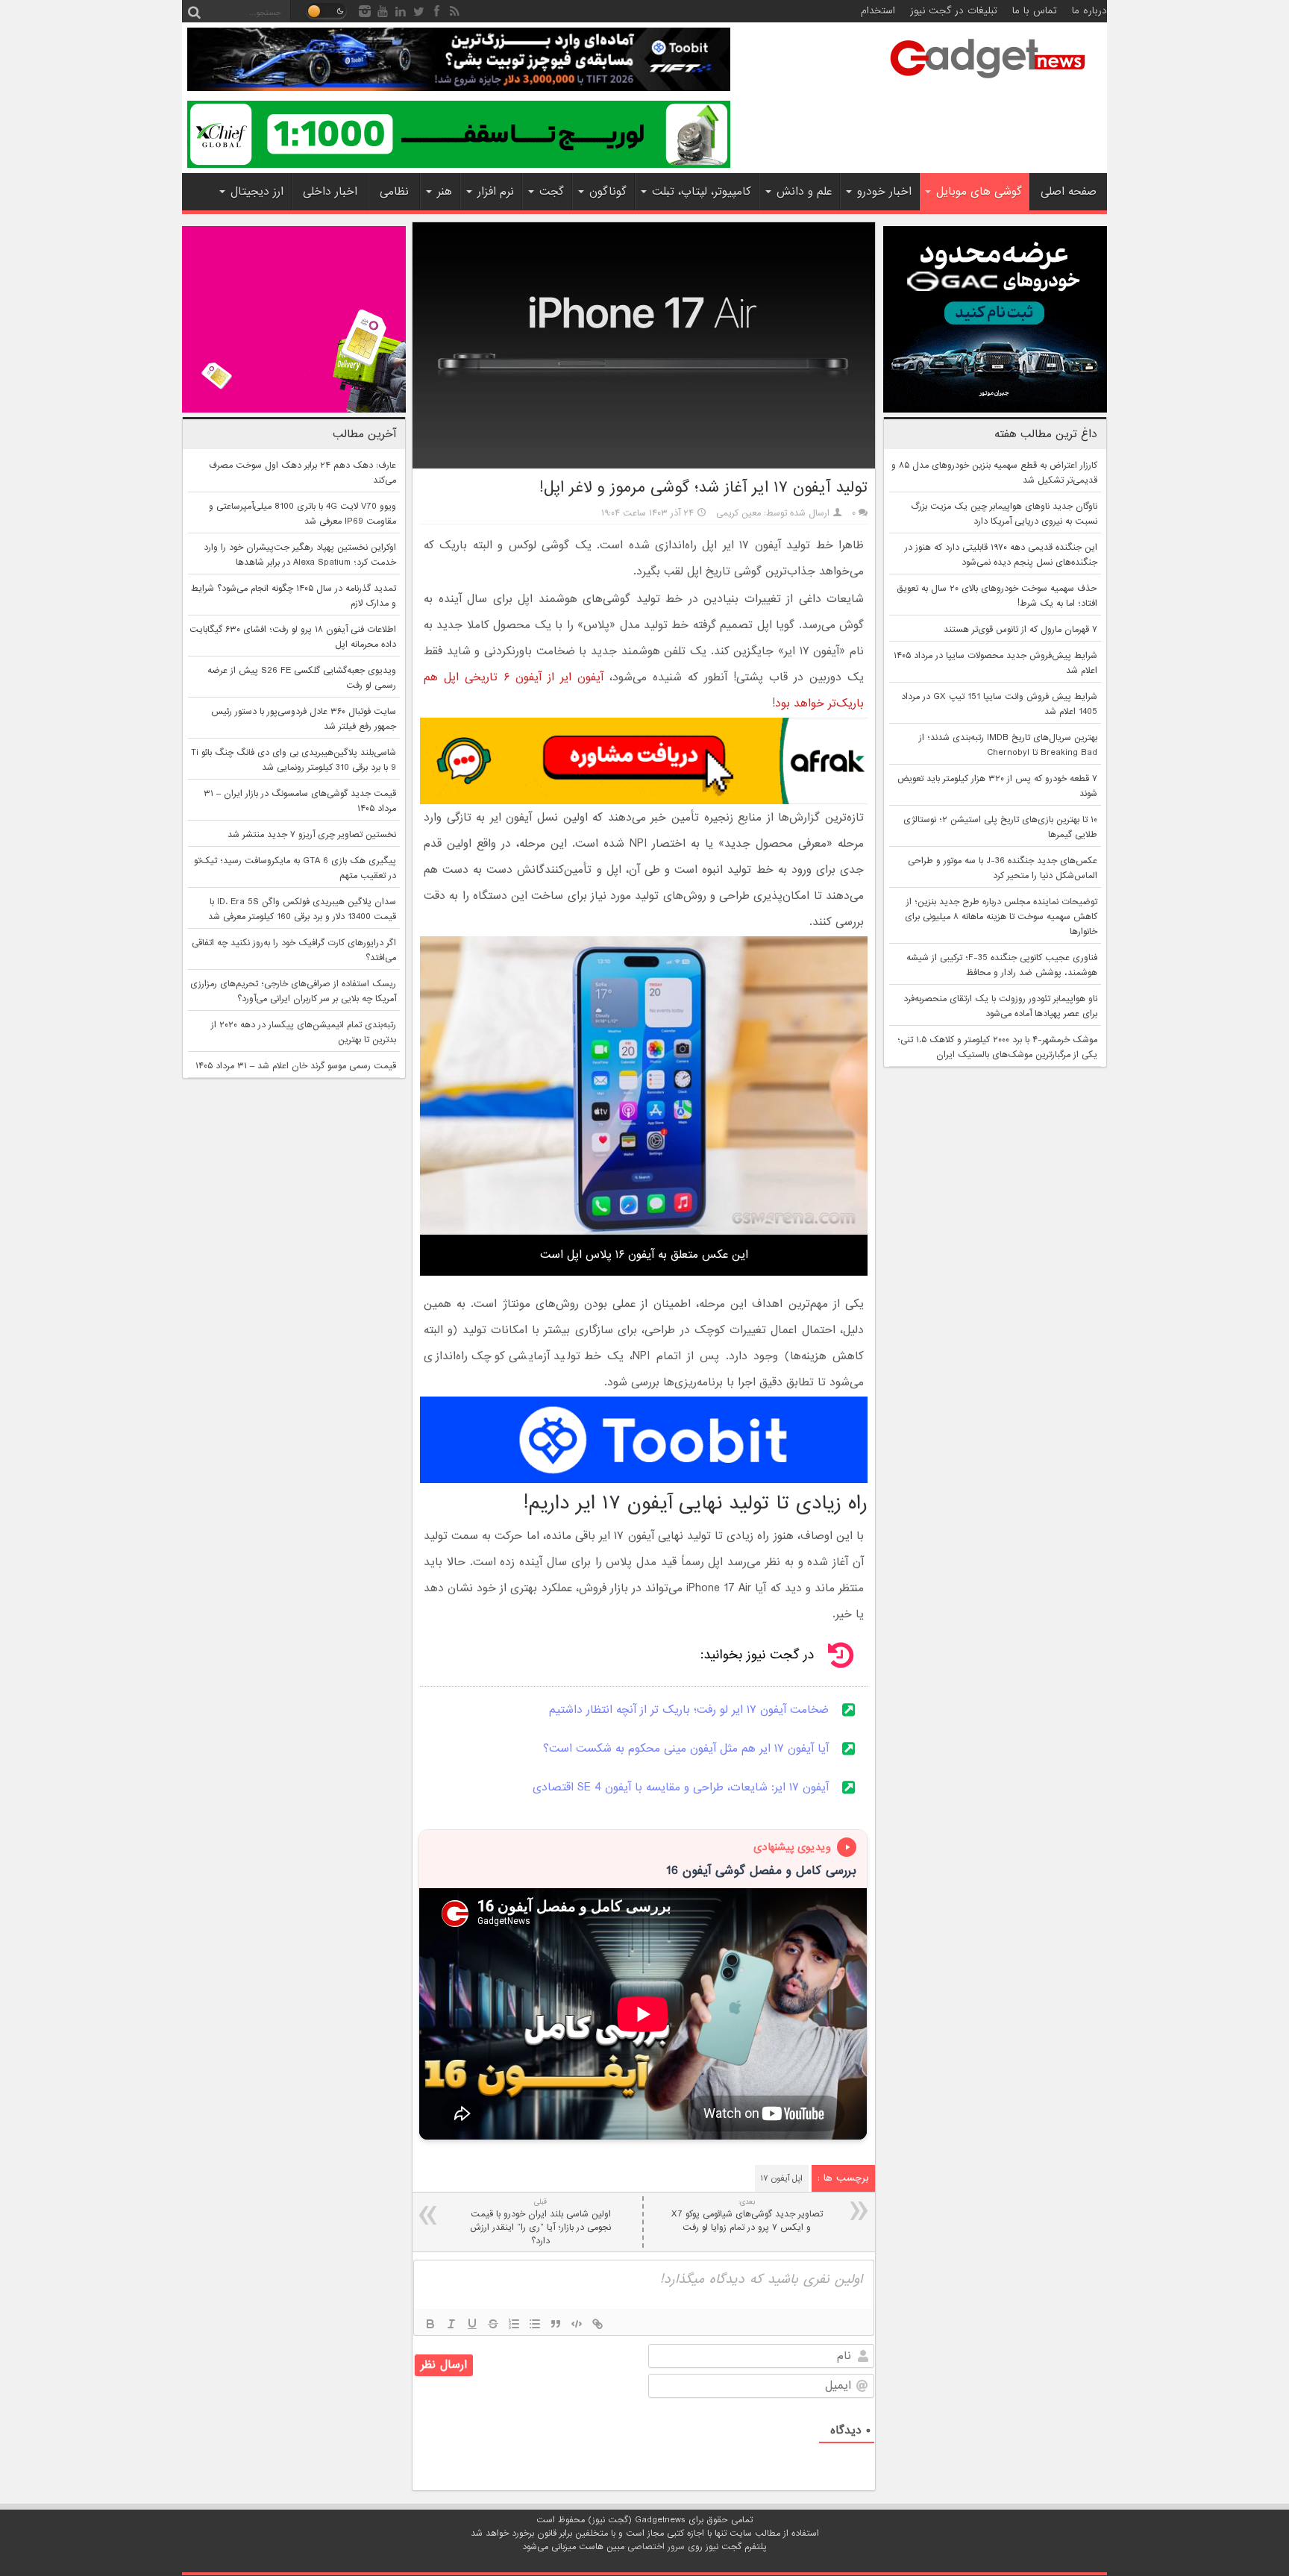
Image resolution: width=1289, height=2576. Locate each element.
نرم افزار (496, 192)
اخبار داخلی (330, 192)
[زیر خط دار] (472, 2324)
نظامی (394, 192)
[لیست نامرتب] (535, 2324)
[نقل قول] (556, 2324)
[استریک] (493, 2324)
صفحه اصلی (1069, 192)
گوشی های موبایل (979, 192)
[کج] (451, 2324)
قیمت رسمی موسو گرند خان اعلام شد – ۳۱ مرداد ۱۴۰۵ (296, 1066)
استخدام (878, 11)
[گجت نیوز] (988, 83)
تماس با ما (1035, 11)
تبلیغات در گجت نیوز (954, 11)
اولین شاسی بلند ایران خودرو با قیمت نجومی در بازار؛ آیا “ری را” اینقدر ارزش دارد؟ (540, 2222)
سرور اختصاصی (656, 2547)
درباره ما (1089, 11)
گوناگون (608, 192)
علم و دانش (804, 192)
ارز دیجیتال (257, 192)
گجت (552, 192)
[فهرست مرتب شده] (514, 2324)
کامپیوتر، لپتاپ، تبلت (702, 192)
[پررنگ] (430, 2324)
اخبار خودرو (884, 192)
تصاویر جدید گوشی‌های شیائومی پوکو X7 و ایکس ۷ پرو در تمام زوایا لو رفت (747, 2215)
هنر (445, 192)
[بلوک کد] (577, 2324)
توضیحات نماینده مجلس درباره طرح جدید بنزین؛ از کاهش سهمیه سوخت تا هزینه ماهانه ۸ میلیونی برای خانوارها (1001, 917)
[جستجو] (194, 11)
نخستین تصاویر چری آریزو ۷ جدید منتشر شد (312, 835)
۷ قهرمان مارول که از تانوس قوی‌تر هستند (1020, 630)
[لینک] (598, 2324)
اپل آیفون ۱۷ (782, 2178)
